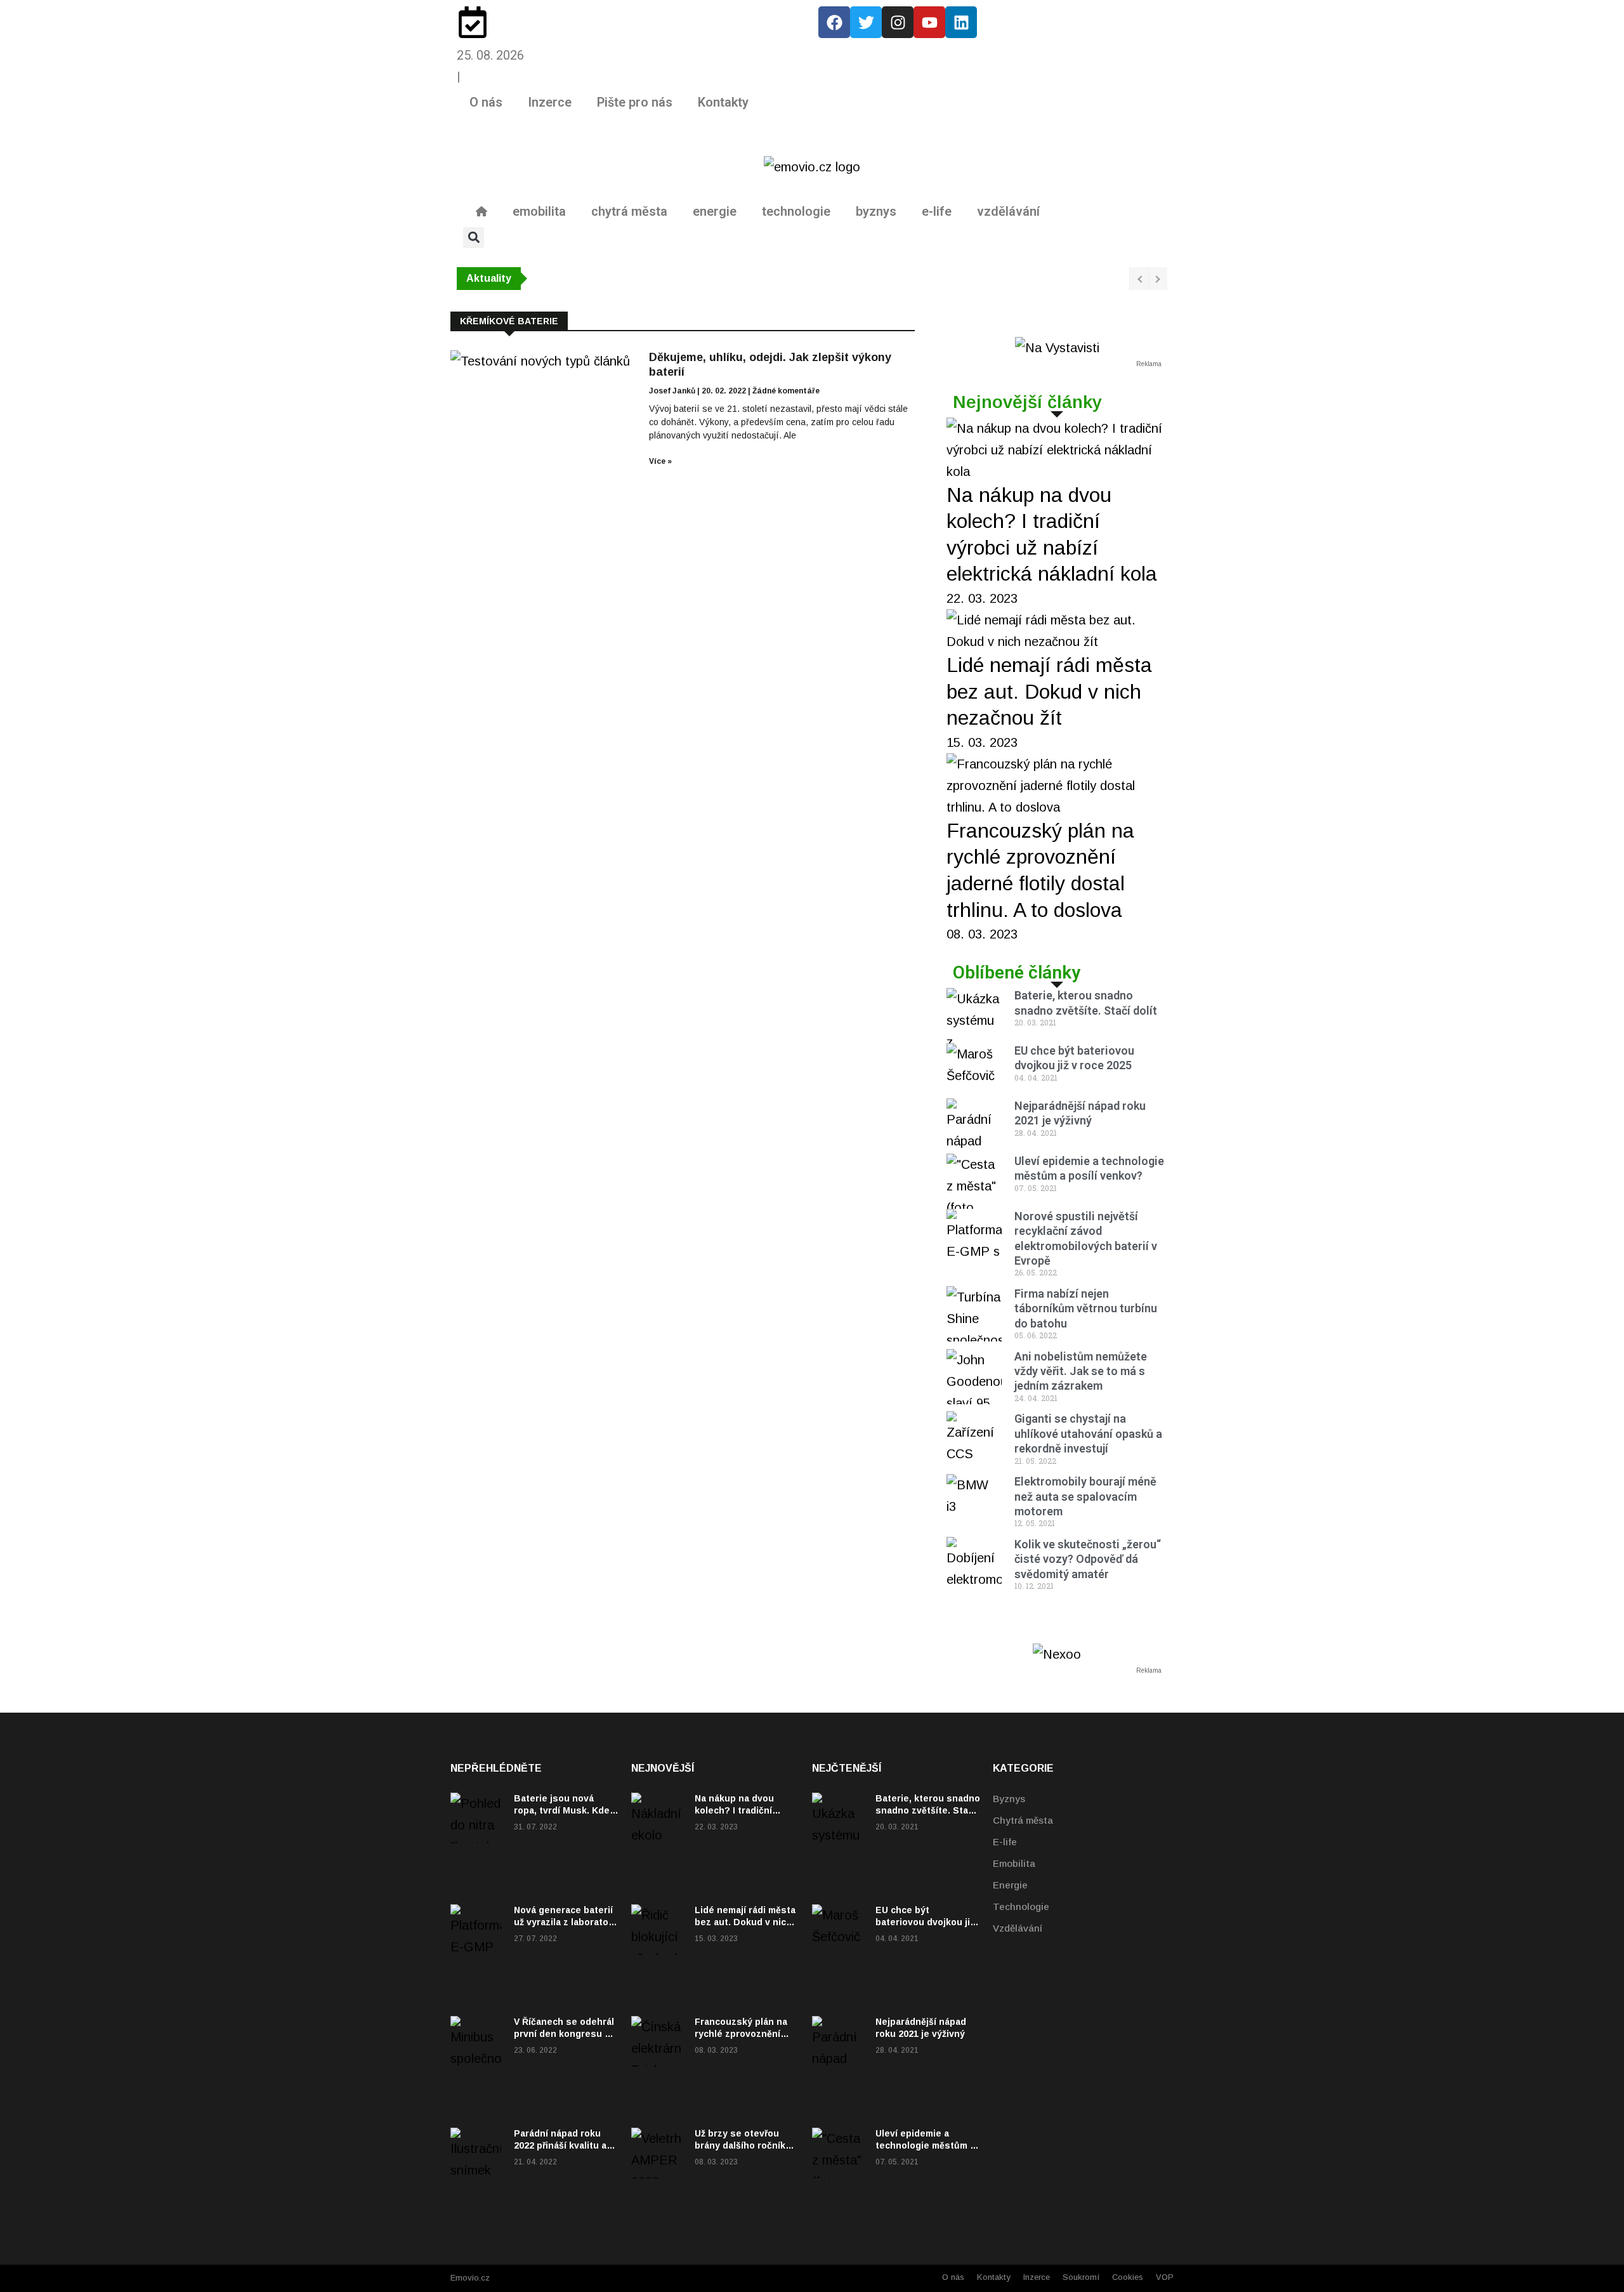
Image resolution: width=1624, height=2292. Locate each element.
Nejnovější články (1027, 402)
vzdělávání (1008, 211)
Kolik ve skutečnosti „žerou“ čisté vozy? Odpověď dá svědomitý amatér (1088, 1559)
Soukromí (1081, 2277)
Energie (1010, 1885)
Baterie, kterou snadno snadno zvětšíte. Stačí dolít (928, 1810)
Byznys (1009, 1799)
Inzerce (550, 102)
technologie (796, 211)
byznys (876, 211)
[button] (474, 238)
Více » (660, 461)
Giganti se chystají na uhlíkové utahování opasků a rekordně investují (1088, 1433)
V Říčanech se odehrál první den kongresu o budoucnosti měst (564, 2033)
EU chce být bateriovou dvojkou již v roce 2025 (925, 1921)
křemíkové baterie (509, 321)
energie (715, 211)
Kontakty (723, 102)
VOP (1165, 2277)
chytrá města (629, 211)
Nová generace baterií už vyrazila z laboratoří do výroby (564, 1921)
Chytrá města (1023, 1820)
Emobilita (1014, 1863)
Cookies (1128, 2277)
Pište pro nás (635, 102)
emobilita (539, 211)
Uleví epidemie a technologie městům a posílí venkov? (925, 2145)
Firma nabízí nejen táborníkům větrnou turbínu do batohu (1086, 1308)
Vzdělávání (1018, 1928)
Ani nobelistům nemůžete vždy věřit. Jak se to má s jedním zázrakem (1081, 1371)
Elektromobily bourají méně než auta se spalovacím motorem (1085, 1496)
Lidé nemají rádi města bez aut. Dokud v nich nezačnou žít (1049, 691)
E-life (1005, 1842)
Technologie (1021, 1907)
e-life (937, 211)
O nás (486, 102)
